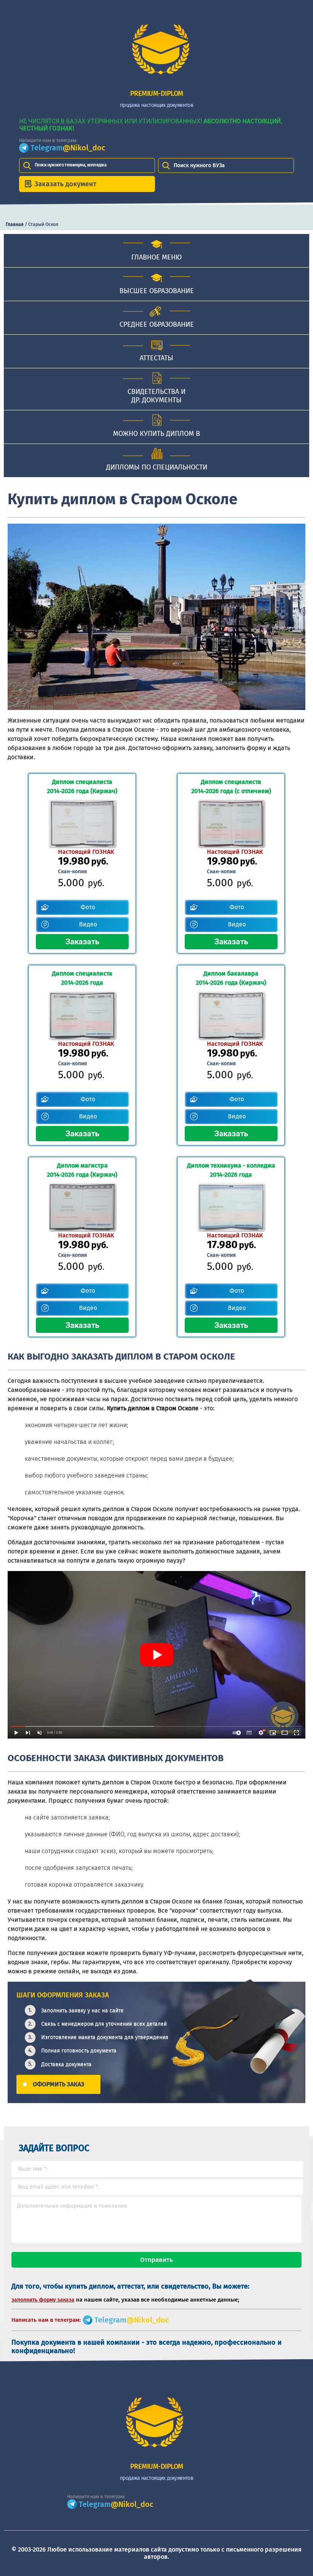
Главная (15, 224)
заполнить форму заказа (43, 2300)
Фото (88, 907)
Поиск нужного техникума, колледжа (71, 165)
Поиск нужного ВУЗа (199, 165)
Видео (88, 924)
